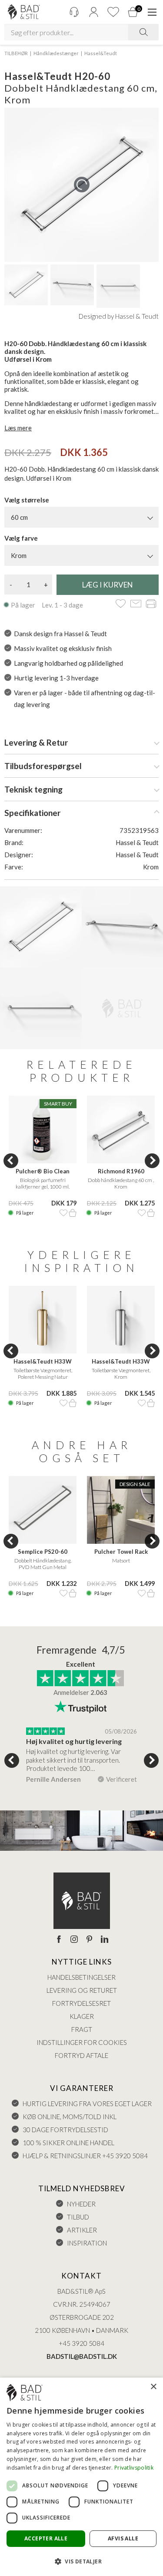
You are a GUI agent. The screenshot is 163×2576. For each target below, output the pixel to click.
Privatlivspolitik (134, 2468)
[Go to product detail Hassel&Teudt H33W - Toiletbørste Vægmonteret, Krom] (121, 1320)
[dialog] (81, 2477)
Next (152, 1161)
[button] (81, 2561)
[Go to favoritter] (113, 12)
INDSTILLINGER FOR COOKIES (82, 2042)
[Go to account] (93, 12)
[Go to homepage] (24, 12)
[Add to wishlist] (121, 604)
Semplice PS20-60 (43, 1552)
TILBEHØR (16, 53)
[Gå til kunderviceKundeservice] (74, 12)
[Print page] (151, 604)
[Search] (143, 32)
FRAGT (82, 2029)
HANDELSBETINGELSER (81, 1977)
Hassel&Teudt (101, 53)
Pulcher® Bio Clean (43, 1171)
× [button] (153, 2387)
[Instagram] (74, 1940)
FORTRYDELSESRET (81, 2003)
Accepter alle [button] (46, 2538)
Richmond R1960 (121, 1171)
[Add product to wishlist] (63, 1213)
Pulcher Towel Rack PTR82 (121, 1552)
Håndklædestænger (56, 53)
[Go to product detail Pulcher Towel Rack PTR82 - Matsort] (121, 1510)
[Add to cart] (73, 1213)
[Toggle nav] (152, 12)
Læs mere (18, 428)
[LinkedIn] (105, 1940)
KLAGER (82, 2016)
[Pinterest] (89, 1940)
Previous (11, 1161)
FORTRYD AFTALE (81, 2055)
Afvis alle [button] (123, 2538)
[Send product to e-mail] (136, 604)
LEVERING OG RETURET (82, 1990)
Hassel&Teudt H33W (43, 1361)
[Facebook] (59, 1940)
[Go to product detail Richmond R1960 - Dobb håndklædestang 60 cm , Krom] (121, 1129)
